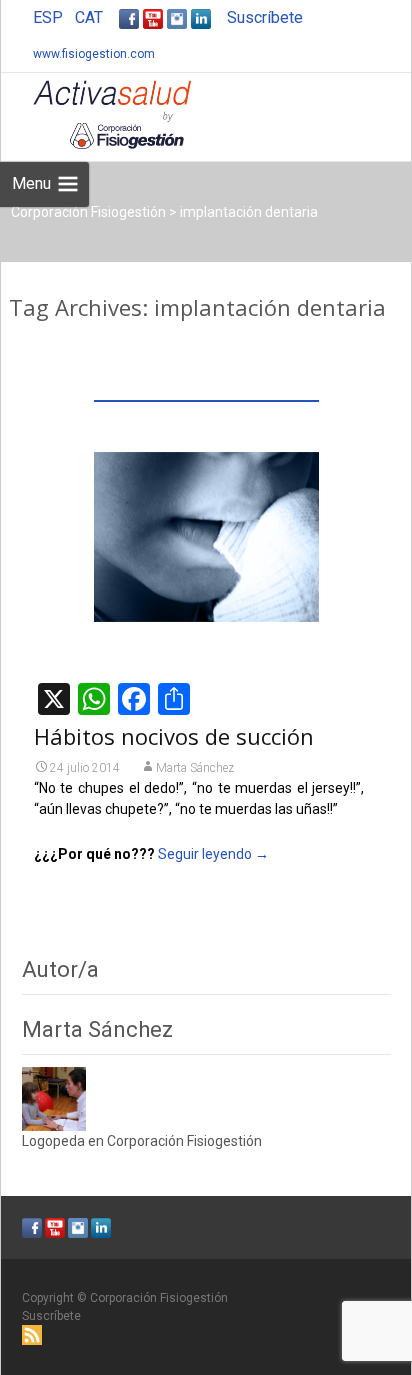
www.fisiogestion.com (94, 54)
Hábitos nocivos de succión (174, 736)
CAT (89, 17)
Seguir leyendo (213, 854)
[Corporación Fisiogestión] (96, 113)
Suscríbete (265, 17)
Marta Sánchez (195, 768)
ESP (48, 17)
